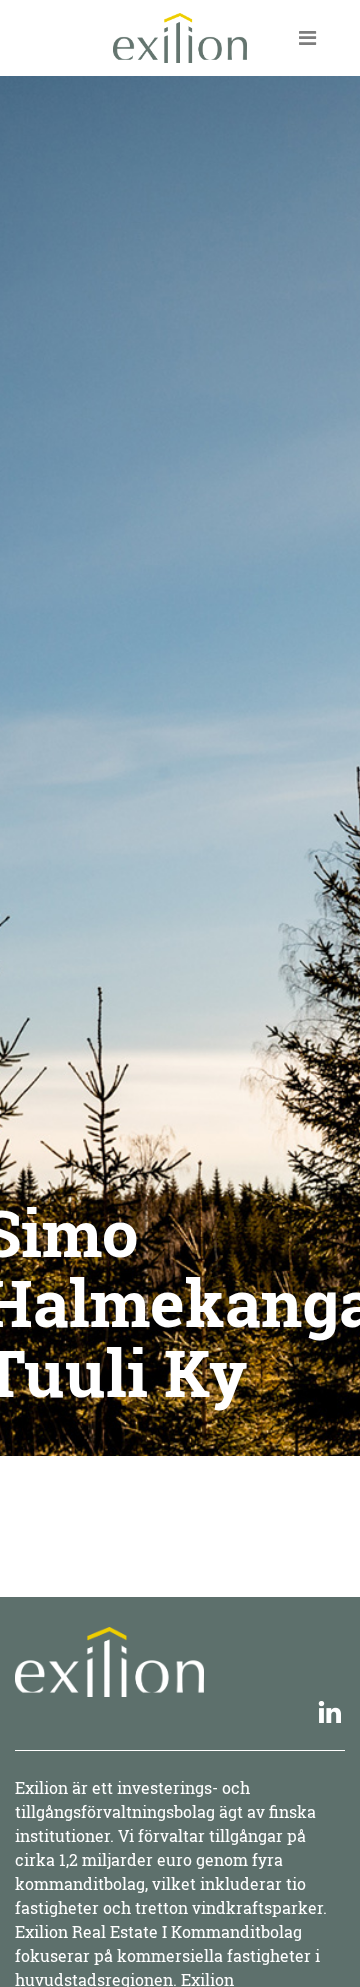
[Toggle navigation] (307, 38)
